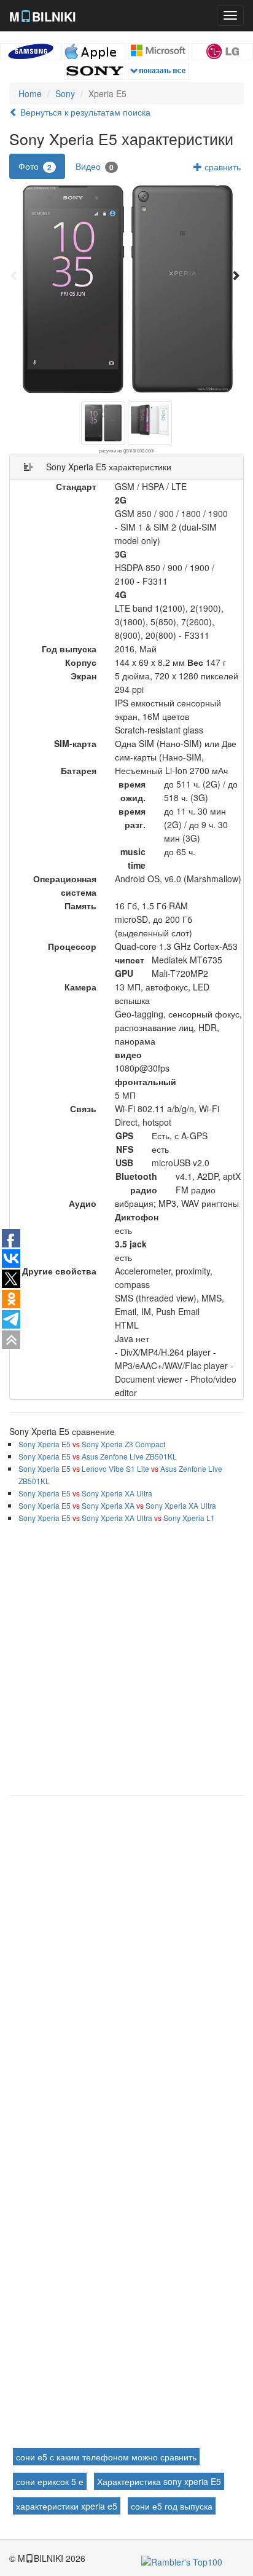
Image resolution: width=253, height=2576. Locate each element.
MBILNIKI (43, 16)
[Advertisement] (126, 1656)
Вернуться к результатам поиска (84, 112)
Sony (65, 93)
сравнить (221, 167)
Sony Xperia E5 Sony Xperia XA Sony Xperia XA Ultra (117, 1505)
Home (30, 93)
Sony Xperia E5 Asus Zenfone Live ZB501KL (98, 1456)
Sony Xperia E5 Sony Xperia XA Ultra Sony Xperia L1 (117, 1518)
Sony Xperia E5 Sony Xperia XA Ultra (85, 1493)
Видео (95, 166)
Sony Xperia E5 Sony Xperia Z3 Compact (92, 1444)
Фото (35, 166)
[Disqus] (126, 1962)
